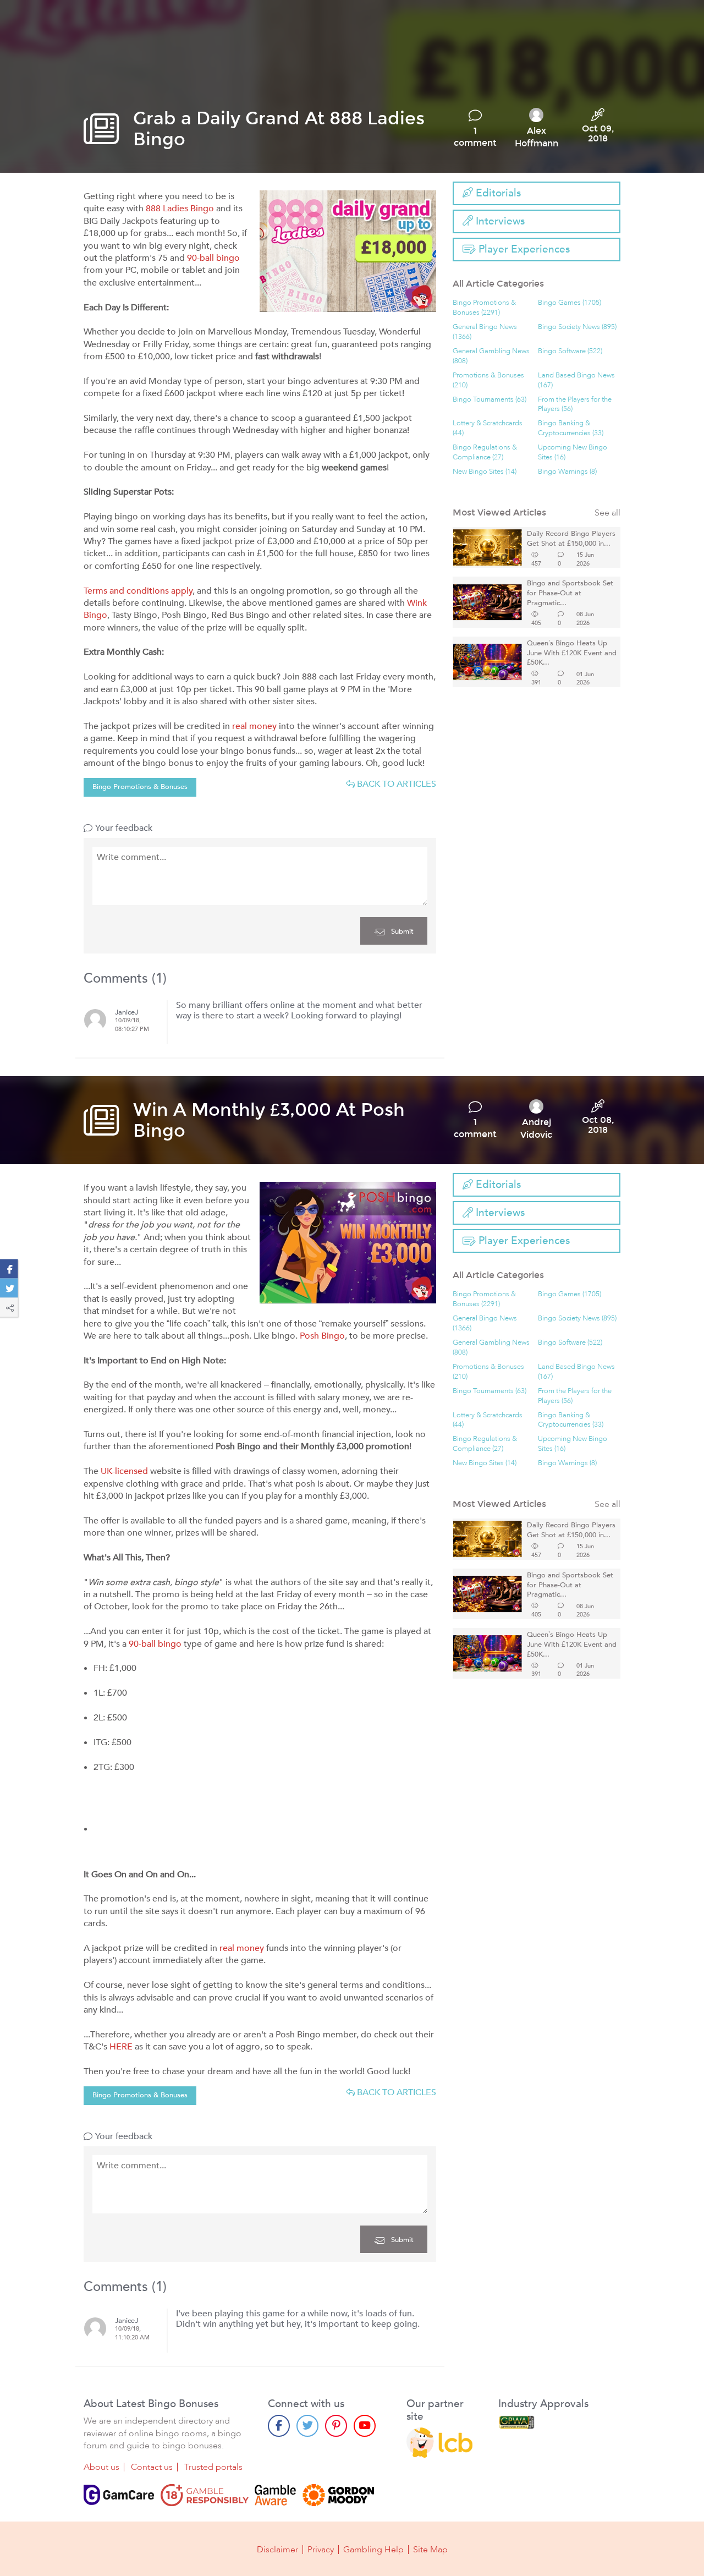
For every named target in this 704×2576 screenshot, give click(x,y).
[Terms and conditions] (205, 2495)
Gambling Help (373, 2550)
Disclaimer (277, 2550)
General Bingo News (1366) (485, 332)
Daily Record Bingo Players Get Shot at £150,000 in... (571, 539)
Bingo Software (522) (570, 351)
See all (607, 513)
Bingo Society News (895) (577, 327)
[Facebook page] (279, 2426)
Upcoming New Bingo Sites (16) (573, 453)
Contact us (152, 2467)
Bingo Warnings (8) (567, 472)
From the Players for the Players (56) (575, 405)
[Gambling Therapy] (338, 2495)
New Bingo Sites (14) (485, 472)
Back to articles (395, 784)
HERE (121, 2047)
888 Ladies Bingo (180, 209)
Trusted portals (213, 2467)
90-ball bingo (213, 258)
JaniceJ (127, 1013)
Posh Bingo (322, 1336)
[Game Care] (119, 2495)
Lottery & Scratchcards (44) (488, 428)
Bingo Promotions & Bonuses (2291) (484, 308)
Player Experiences (523, 249)
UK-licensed (124, 1471)
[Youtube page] (365, 2426)
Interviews (499, 221)
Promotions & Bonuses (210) (488, 380)
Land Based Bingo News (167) (576, 380)
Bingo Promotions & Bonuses (140, 787)
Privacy (321, 2550)
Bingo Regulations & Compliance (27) (485, 453)
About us (101, 2467)
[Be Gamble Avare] (276, 2495)
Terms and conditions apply (138, 591)
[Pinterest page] (336, 2426)
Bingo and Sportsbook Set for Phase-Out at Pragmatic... (570, 593)
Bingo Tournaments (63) (490, 400)
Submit (401, 931)
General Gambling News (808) (491, 356)
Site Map (430, 2550)
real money (254, 726)
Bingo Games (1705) (570, 303)
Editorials (497, 193)
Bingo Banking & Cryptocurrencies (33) (571, 428)
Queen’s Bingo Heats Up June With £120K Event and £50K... (572, 653)
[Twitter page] (307, 2426)
